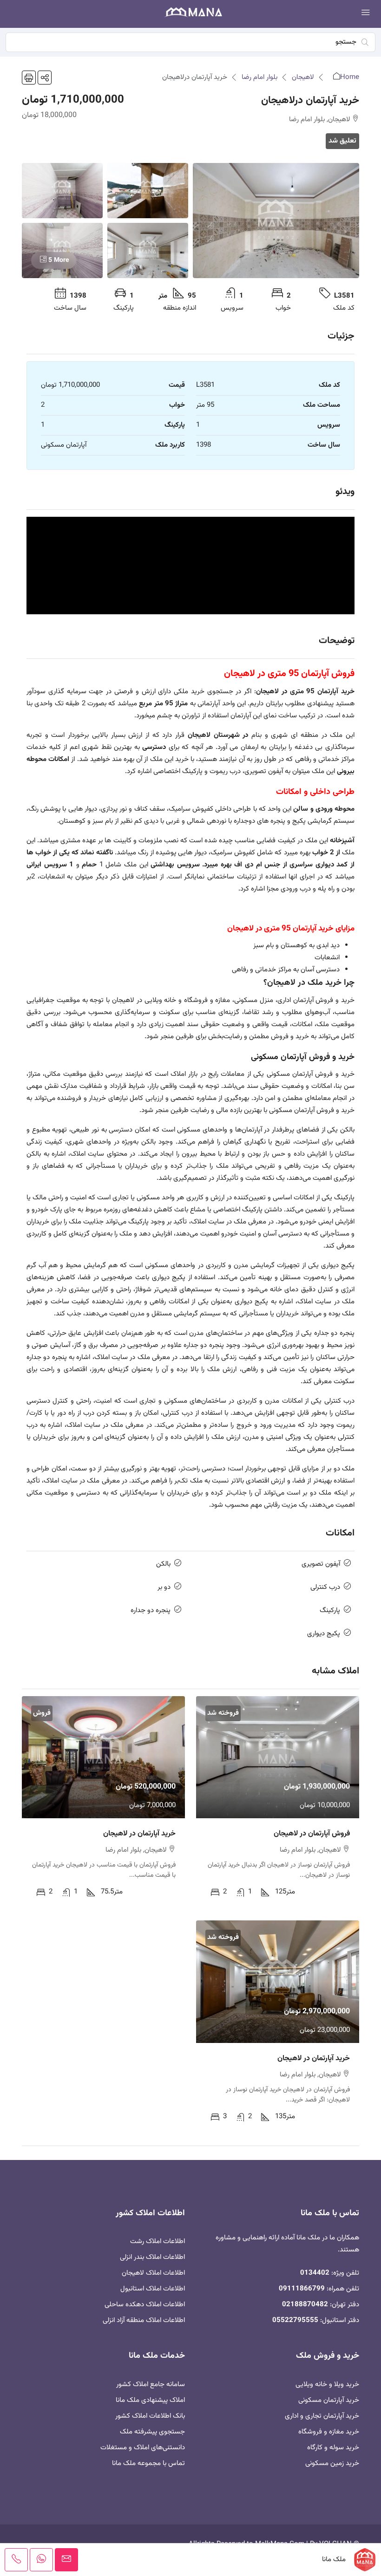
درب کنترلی (325, 1587)
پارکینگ (330, 1610)
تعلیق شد (342, 141)
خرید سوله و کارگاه (333, 2448)
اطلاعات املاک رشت (158, 2241)
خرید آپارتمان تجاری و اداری (322, 2416)
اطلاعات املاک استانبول (153, 2289)
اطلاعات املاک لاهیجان (153, 2273)
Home (350, 77)
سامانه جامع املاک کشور (151, 2384)
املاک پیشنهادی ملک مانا (150, 2400)
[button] (45, 78)
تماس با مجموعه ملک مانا (148, 2463)
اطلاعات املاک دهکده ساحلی (145, 2305)
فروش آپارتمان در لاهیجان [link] (312, 1834)
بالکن (163, 1564)
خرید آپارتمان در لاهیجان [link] (139, 1834)
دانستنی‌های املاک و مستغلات (143, 2448)
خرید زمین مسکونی (332, 2463)
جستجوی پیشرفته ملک (152, 2432)
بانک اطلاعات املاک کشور (150, 2416)
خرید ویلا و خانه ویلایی (327, 2384)
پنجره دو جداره (151, 1610)
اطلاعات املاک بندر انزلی (152, 2257)
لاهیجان (303, 77)
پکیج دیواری (324, 1634)
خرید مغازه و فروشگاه (329, 2432)
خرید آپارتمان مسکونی (329, 2400)
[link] (278, 1757)
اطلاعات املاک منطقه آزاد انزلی (144, 2320)
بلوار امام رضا (259, 77)
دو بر (164, 1587)
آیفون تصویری (321, 1564)
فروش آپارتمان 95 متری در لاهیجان (289, 674)
